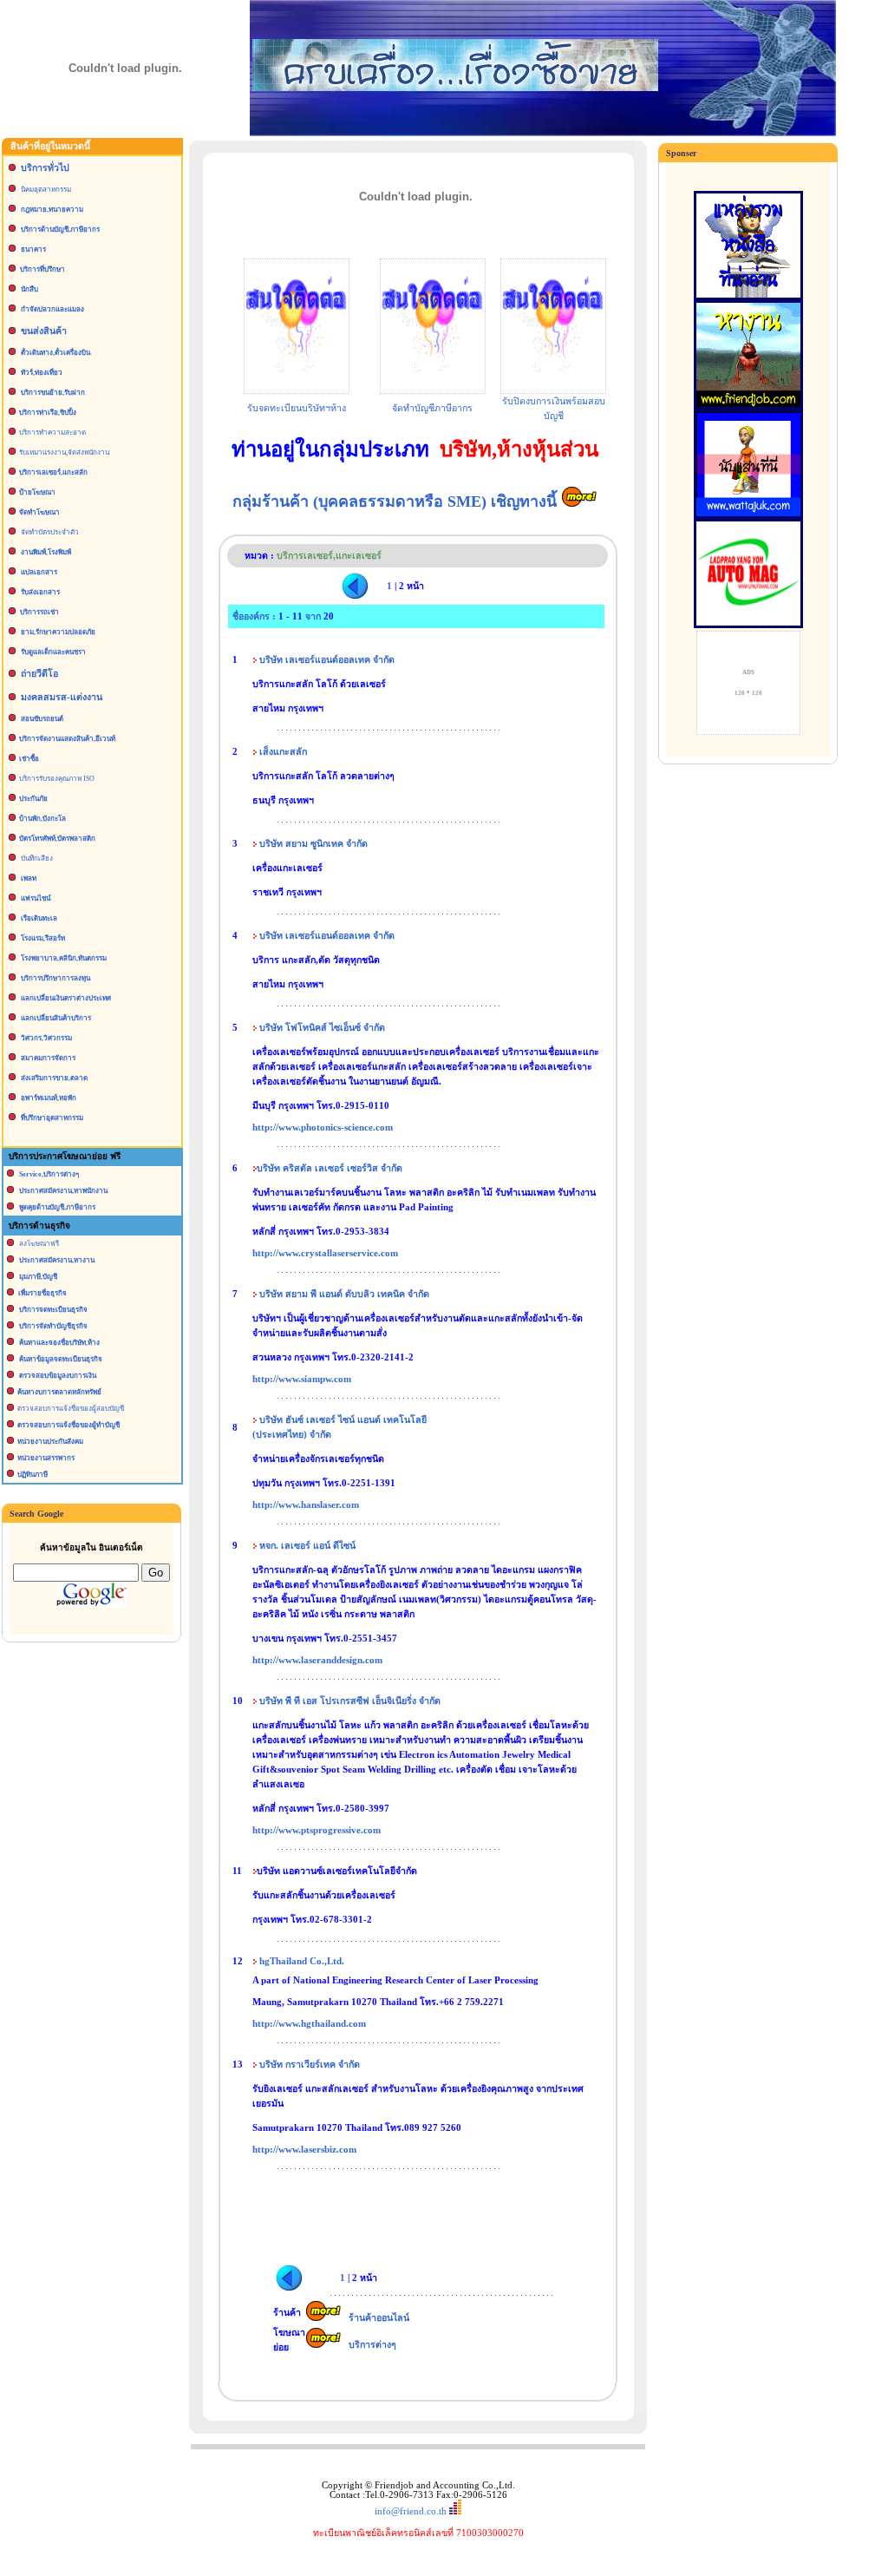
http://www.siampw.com (302, 1379)
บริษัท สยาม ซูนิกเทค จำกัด (313, 844)
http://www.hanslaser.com (306, 1505)
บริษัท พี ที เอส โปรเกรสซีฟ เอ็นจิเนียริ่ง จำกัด (350, 1701)
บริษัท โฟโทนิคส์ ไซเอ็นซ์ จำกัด (321, 1028)
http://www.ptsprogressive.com (317, 1830)
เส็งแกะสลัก (283, 752)
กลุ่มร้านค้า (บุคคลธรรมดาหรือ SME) (362, 501)
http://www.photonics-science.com (323, 1127)
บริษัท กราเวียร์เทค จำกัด (310, 2065)
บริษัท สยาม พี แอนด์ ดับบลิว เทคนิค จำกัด (344, 1294)
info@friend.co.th (411, 2511)
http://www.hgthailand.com (309, 2024)
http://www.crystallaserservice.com (325, 1253)
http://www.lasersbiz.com (304, 2150)
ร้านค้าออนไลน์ (379, 2318)
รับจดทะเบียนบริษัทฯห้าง (297, 408)
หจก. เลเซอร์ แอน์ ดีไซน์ (307, 1546)
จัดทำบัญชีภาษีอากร (432, 408)
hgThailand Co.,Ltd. (302, 1961)
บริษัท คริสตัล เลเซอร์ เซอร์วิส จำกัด (330, 1168)
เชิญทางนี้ (526, 501)
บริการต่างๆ (372, 2345)
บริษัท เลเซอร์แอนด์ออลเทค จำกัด (327, 660)
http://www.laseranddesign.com (317, 1660)
